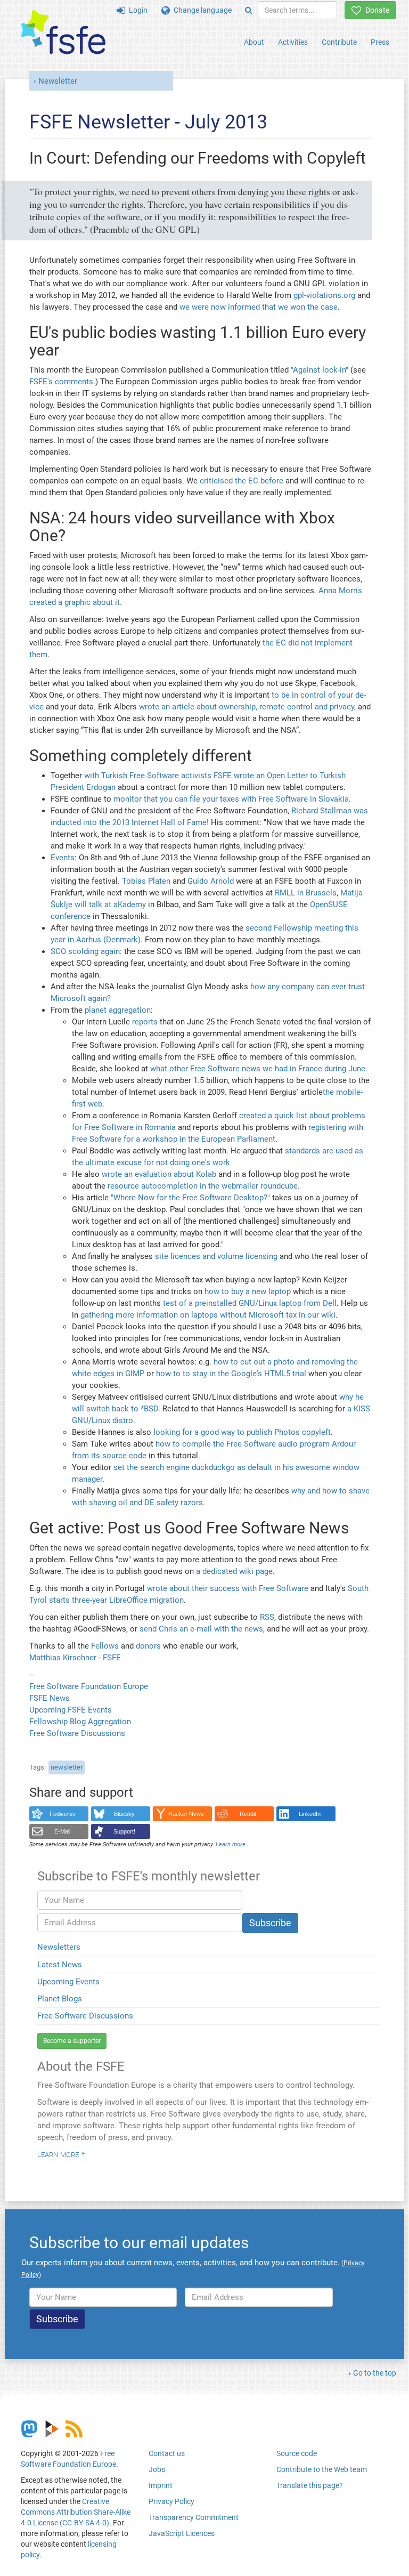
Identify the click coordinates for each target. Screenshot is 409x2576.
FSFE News (50, 1698)
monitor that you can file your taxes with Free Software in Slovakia (231, 799)
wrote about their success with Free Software (228, 1588)
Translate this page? (310, 2485)
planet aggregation (118, 1010)
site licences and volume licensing (216, 1256)
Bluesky (124, 1814)
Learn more (58, 2154)
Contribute (339, 42)
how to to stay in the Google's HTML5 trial (231, 1374)
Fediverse (63, 1814)
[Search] (248, 10)
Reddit (248, 1814)
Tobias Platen (146, 881)
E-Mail (62, 1831)
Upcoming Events (68, 1982)
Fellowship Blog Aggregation (80, 1722)
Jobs (157, 2469)
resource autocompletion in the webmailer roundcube (203, 1186)
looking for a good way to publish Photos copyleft (242, 1432)
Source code (297, 2453)
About (254, 42)
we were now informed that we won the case (259, 307)
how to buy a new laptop (248, 1291)
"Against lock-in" (320, 370)
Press (380, 42)
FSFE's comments (61, 382)
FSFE (112, 1658)
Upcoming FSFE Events (71, 1710)
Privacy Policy (171, 2501)
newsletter (67, 1767)
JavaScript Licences (182, 2533)
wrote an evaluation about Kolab (159, 1174)
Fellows (105, 1646)
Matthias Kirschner (64, 1658)
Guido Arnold (211, 881)
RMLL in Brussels (306, 893)
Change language (201, 10)
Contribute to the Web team (322, 2469)
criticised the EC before (242, 481)
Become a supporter (72, 2041)
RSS (267, 1617)
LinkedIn (310, 1814)
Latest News (60, 1965)
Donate (375, 10)
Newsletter (58, 81)
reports (145, 1022)
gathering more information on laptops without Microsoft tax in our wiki (208, 1315)
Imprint (161, 2485)
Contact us (167, 2453)
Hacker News (186, 1814)
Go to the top (375, 2373)
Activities (293, 42)
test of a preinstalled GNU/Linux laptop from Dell (250, 1303)
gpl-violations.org (324, 295)
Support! (124, 1831)
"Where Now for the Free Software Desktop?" (190, 1198)
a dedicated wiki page (234, 1571)
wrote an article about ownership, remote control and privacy (247, 707)
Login (136, 10)
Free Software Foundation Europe (89, 1686)
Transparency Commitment (194, 2517)
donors (148, 1646)
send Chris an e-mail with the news (201, 1629)
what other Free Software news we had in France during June (258, 1069)
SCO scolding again (85, 951)
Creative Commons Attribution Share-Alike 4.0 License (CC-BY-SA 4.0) (76, 2512)
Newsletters (59, 1947)
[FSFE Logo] (63, 33)
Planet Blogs (60, 1999)
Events (63, 858)
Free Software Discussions (77, 1733)
